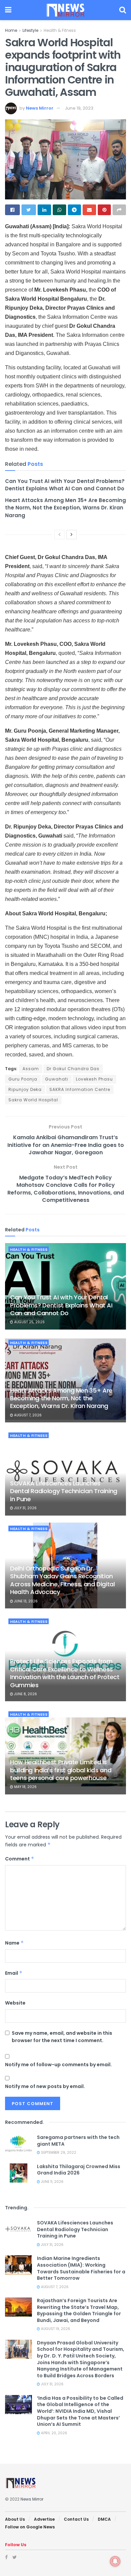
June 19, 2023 (79, 108)
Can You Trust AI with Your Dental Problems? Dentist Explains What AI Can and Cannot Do (65, 485)
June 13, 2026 (25, 1601)
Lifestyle (30, 30)
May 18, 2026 (25, 1787)
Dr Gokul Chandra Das (73, 1069)
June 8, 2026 (25, 1694)
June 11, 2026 (52, 2182)
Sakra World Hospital (33, 1100)
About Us (15, 2519)
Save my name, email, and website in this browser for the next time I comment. (62, 2037)
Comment (20, 1859)
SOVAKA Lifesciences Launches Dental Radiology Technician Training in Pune (64, 1491)
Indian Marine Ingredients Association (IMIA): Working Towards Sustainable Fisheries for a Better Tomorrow (81, 2268)
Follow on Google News (30, 2527)
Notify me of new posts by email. (45, 2086)
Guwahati (57, 1079)
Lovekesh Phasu (94, 1079)
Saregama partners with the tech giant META (78, 2141)
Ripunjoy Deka (25, 1089)
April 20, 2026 (54, 2433)
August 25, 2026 (29, 1322)
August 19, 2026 (55, 2329)
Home (11, 30)
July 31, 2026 (25, 1508)
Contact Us (76, 2519)
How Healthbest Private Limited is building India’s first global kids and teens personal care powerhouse (61, 1770)
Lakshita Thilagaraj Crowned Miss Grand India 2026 (79, 2170)
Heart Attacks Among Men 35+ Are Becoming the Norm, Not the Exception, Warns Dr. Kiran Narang (65, 508)
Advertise (44, 2519)
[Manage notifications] (115, 2561)
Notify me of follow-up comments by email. (58, 2065)
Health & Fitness (60, 30)
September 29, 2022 (58, 2153)
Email (14, 1973)
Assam (31, 1069)
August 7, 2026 (27, 1415)
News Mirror (40, 108)
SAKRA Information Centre (80, 1089)
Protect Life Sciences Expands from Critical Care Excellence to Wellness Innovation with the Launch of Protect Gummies (65, 1673)
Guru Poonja (23, 1079)
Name (14, 1943)
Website (15, 2003)
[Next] (72, 535)
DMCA (104, 2519)
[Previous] (59, 535)
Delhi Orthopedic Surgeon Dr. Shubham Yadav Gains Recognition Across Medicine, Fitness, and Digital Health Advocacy (62, 1580)
